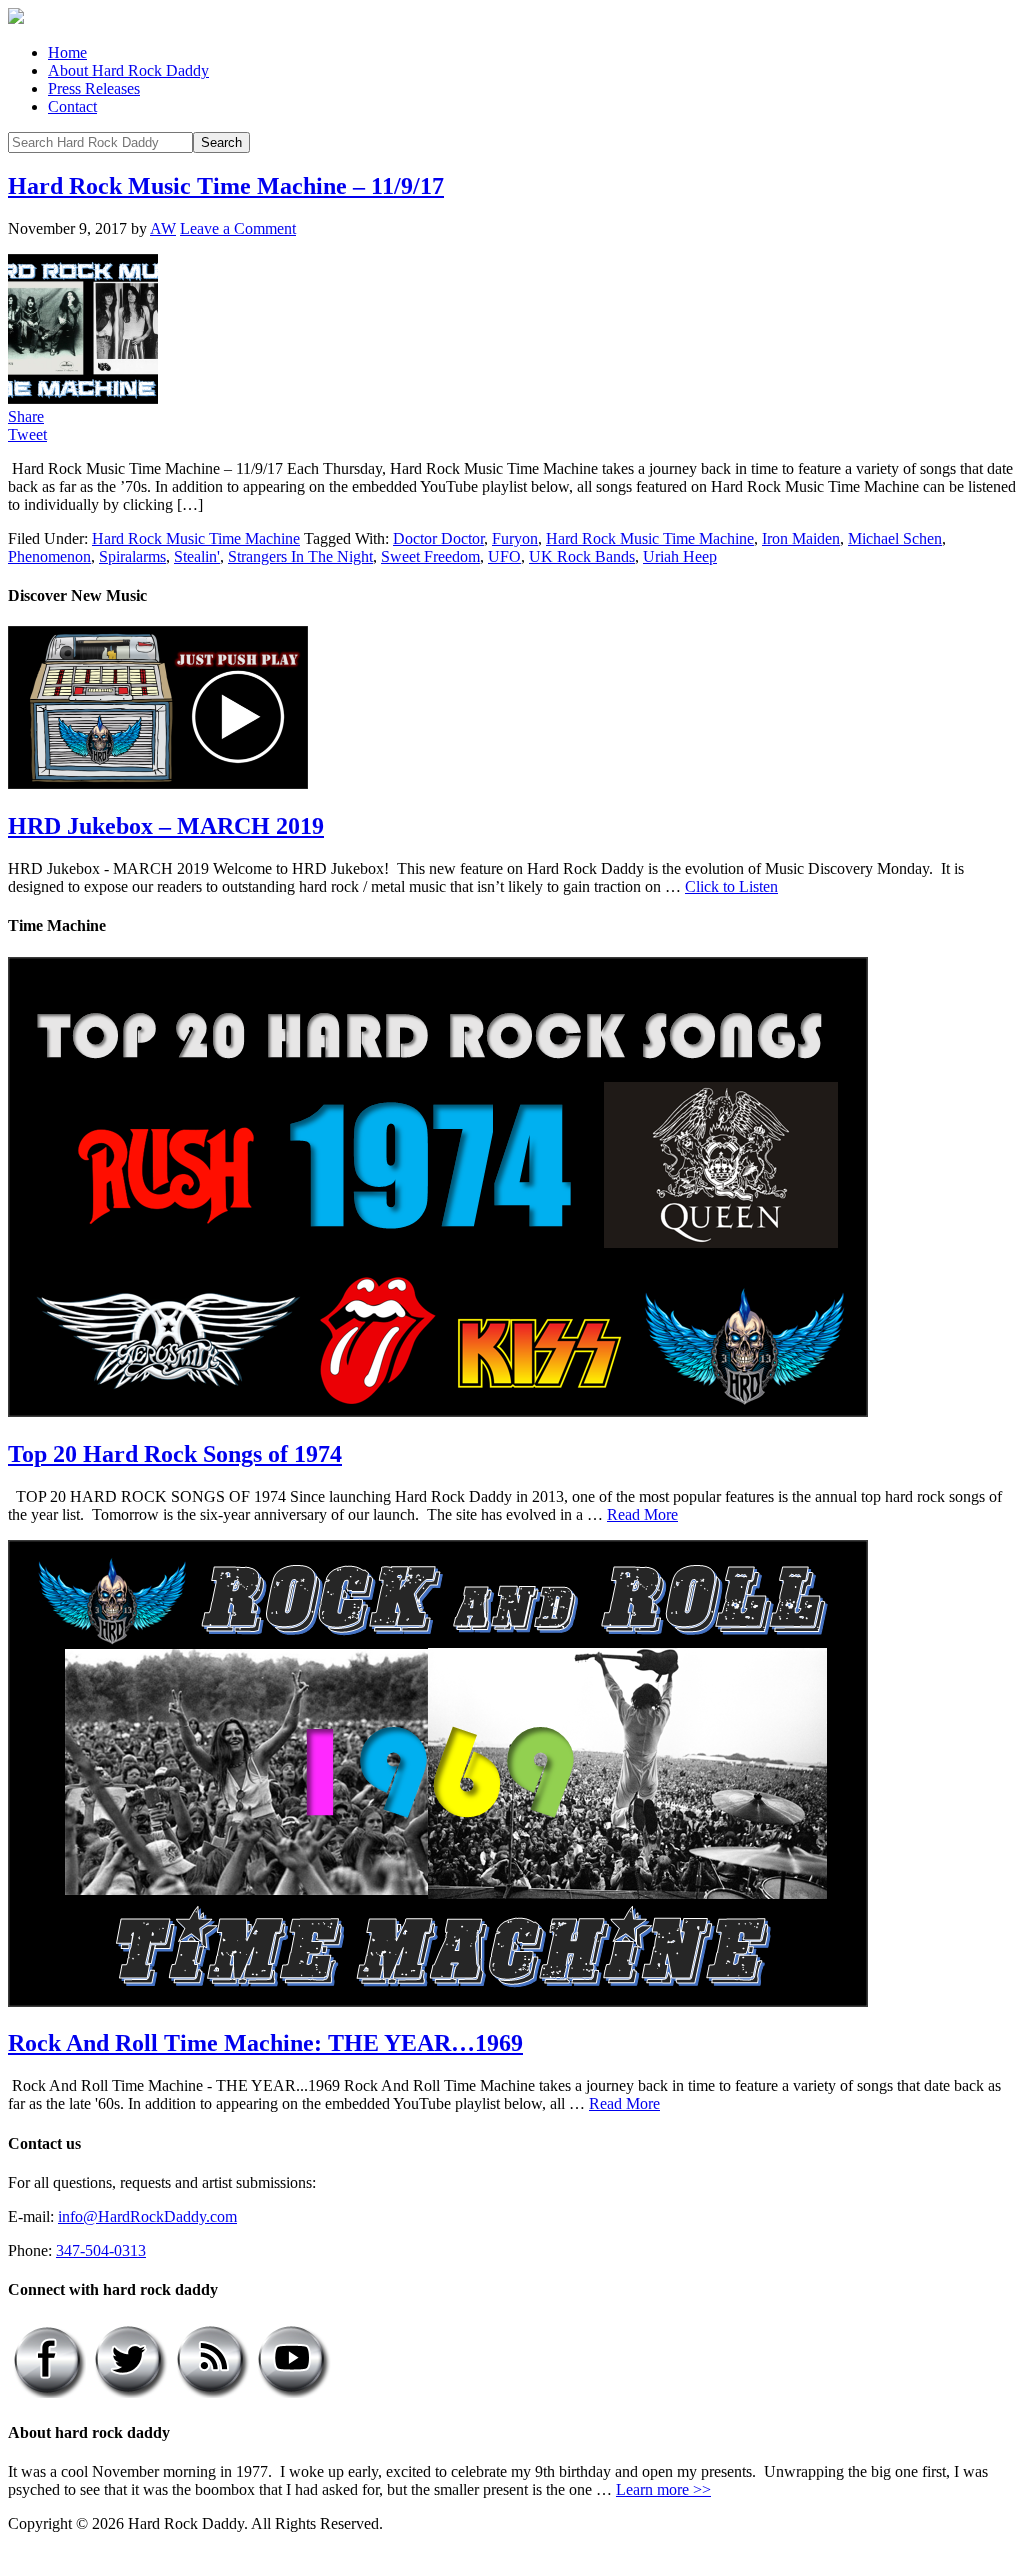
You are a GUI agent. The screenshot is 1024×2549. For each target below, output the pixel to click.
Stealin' (197, 556)
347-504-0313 (101, 2250)
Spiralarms (132, 556)
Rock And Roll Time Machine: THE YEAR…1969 (265, 2043)
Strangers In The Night (300, 556)
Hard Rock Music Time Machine (196, 538)
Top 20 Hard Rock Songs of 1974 (175, 1454)
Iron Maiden (801, 538)
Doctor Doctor (438, 538)
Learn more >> (663, 2489)
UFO (504, 556)
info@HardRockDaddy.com (147, 2216)
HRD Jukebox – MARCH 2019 (166, 826)
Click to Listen (731, 886)
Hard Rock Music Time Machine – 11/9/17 (226, 186)
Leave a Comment (238, 228)
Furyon (515, 538)
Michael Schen (895, 538)
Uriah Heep (680, 556)
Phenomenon (49, 556)
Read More (642, 1514)
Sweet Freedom (430, 556)
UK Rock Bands (582, 556)
